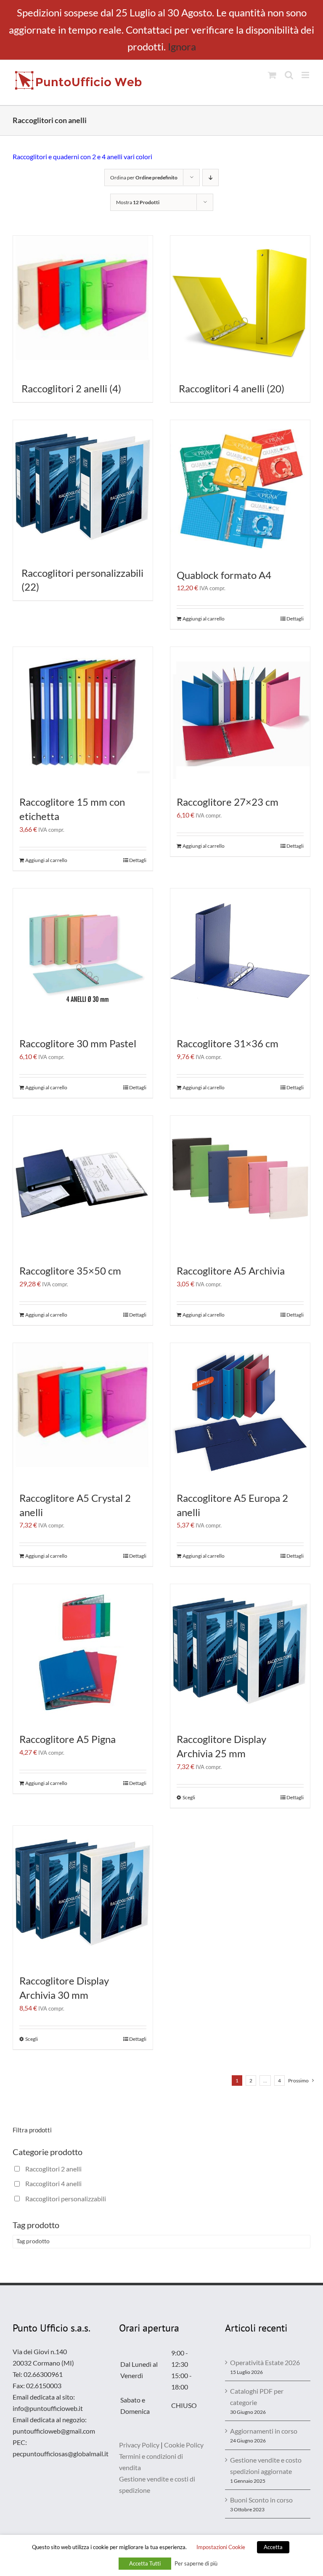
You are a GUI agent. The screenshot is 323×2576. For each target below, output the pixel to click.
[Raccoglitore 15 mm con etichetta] (83, 717)
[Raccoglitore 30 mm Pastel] (83, 958)
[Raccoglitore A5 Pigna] (83, 1654)
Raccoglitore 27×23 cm (228, 802)
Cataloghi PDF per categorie (257, 2397)
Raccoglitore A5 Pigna (68, 1739)
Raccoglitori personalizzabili (66, 2199)
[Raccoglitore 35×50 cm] (83, 1185)
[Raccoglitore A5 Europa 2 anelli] (240, 1413)
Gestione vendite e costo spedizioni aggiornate (266, 2466)
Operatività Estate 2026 (265, 2362)
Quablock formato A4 (224, 575)
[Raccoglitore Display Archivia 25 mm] (240, 1654)
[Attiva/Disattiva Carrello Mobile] (272, 75)
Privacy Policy (139, 2445)
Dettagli (295, 619)
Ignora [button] (182, 46)
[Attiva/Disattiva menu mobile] (306, 75)
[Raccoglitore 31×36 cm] (240, 958)
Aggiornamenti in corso (264, 2431)
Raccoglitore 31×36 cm (228, 1043)
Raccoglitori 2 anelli (53, 2169)
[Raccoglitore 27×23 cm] (240, 717)
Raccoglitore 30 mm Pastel (78, 1043)
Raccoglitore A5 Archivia (231, 1271)
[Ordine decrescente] (210, 177)
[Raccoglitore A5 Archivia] (240, 1185)
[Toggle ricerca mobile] (289, 75)
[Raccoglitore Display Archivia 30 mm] (83, 1895)
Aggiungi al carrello (204, 619)
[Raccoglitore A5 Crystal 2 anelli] (83, 1413)
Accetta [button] (273, 2547)
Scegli (189, 1797)
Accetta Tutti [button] (145, 2563)
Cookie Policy (184, 2445)
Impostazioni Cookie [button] (221, 2547)
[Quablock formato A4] (240, 490)
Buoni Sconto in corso (261, 2500)
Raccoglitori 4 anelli (53, 2183)
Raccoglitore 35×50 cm (70, 1271)
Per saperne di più (196, 2563)
